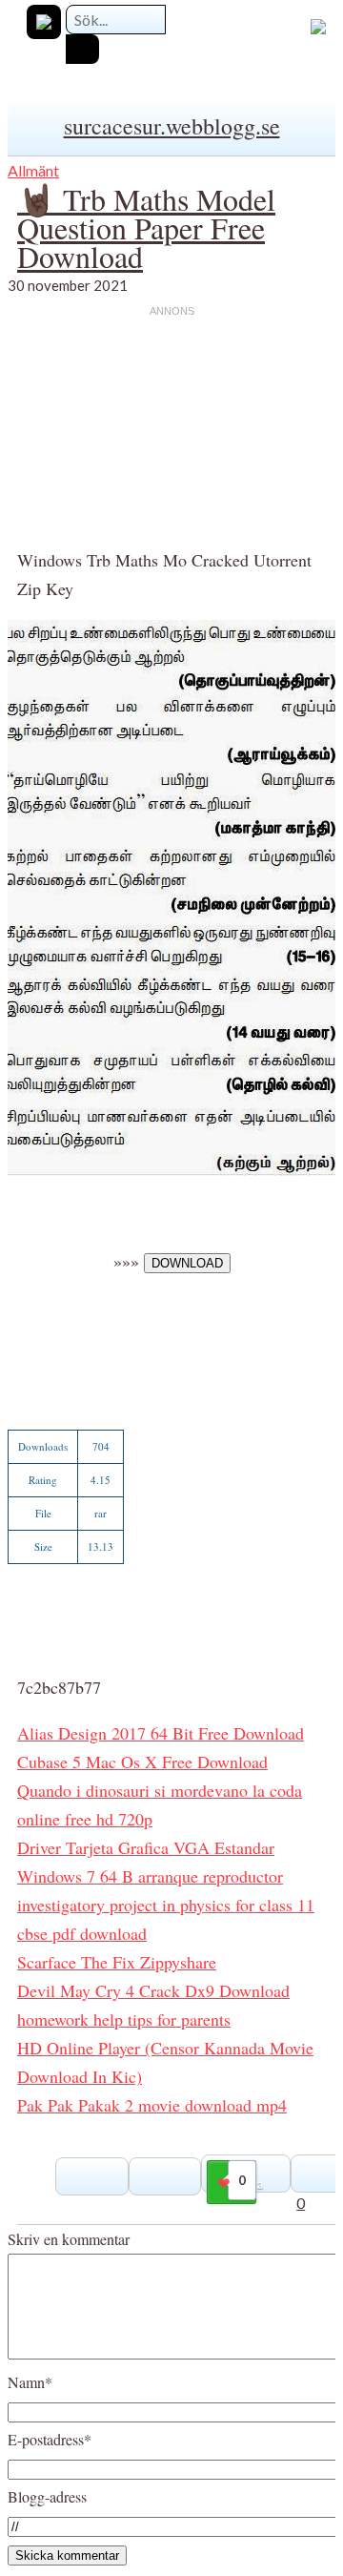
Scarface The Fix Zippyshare (117, 1962)
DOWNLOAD (187, 1263)
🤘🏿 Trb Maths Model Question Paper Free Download (146, 227)
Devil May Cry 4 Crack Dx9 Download (153, 1990)
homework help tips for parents (124, 2019)
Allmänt (33, 170)
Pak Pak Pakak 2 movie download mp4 (152, 2105)
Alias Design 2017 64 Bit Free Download (161, 1733)
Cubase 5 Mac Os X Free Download (142, 1762)
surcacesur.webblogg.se (172, 126)
